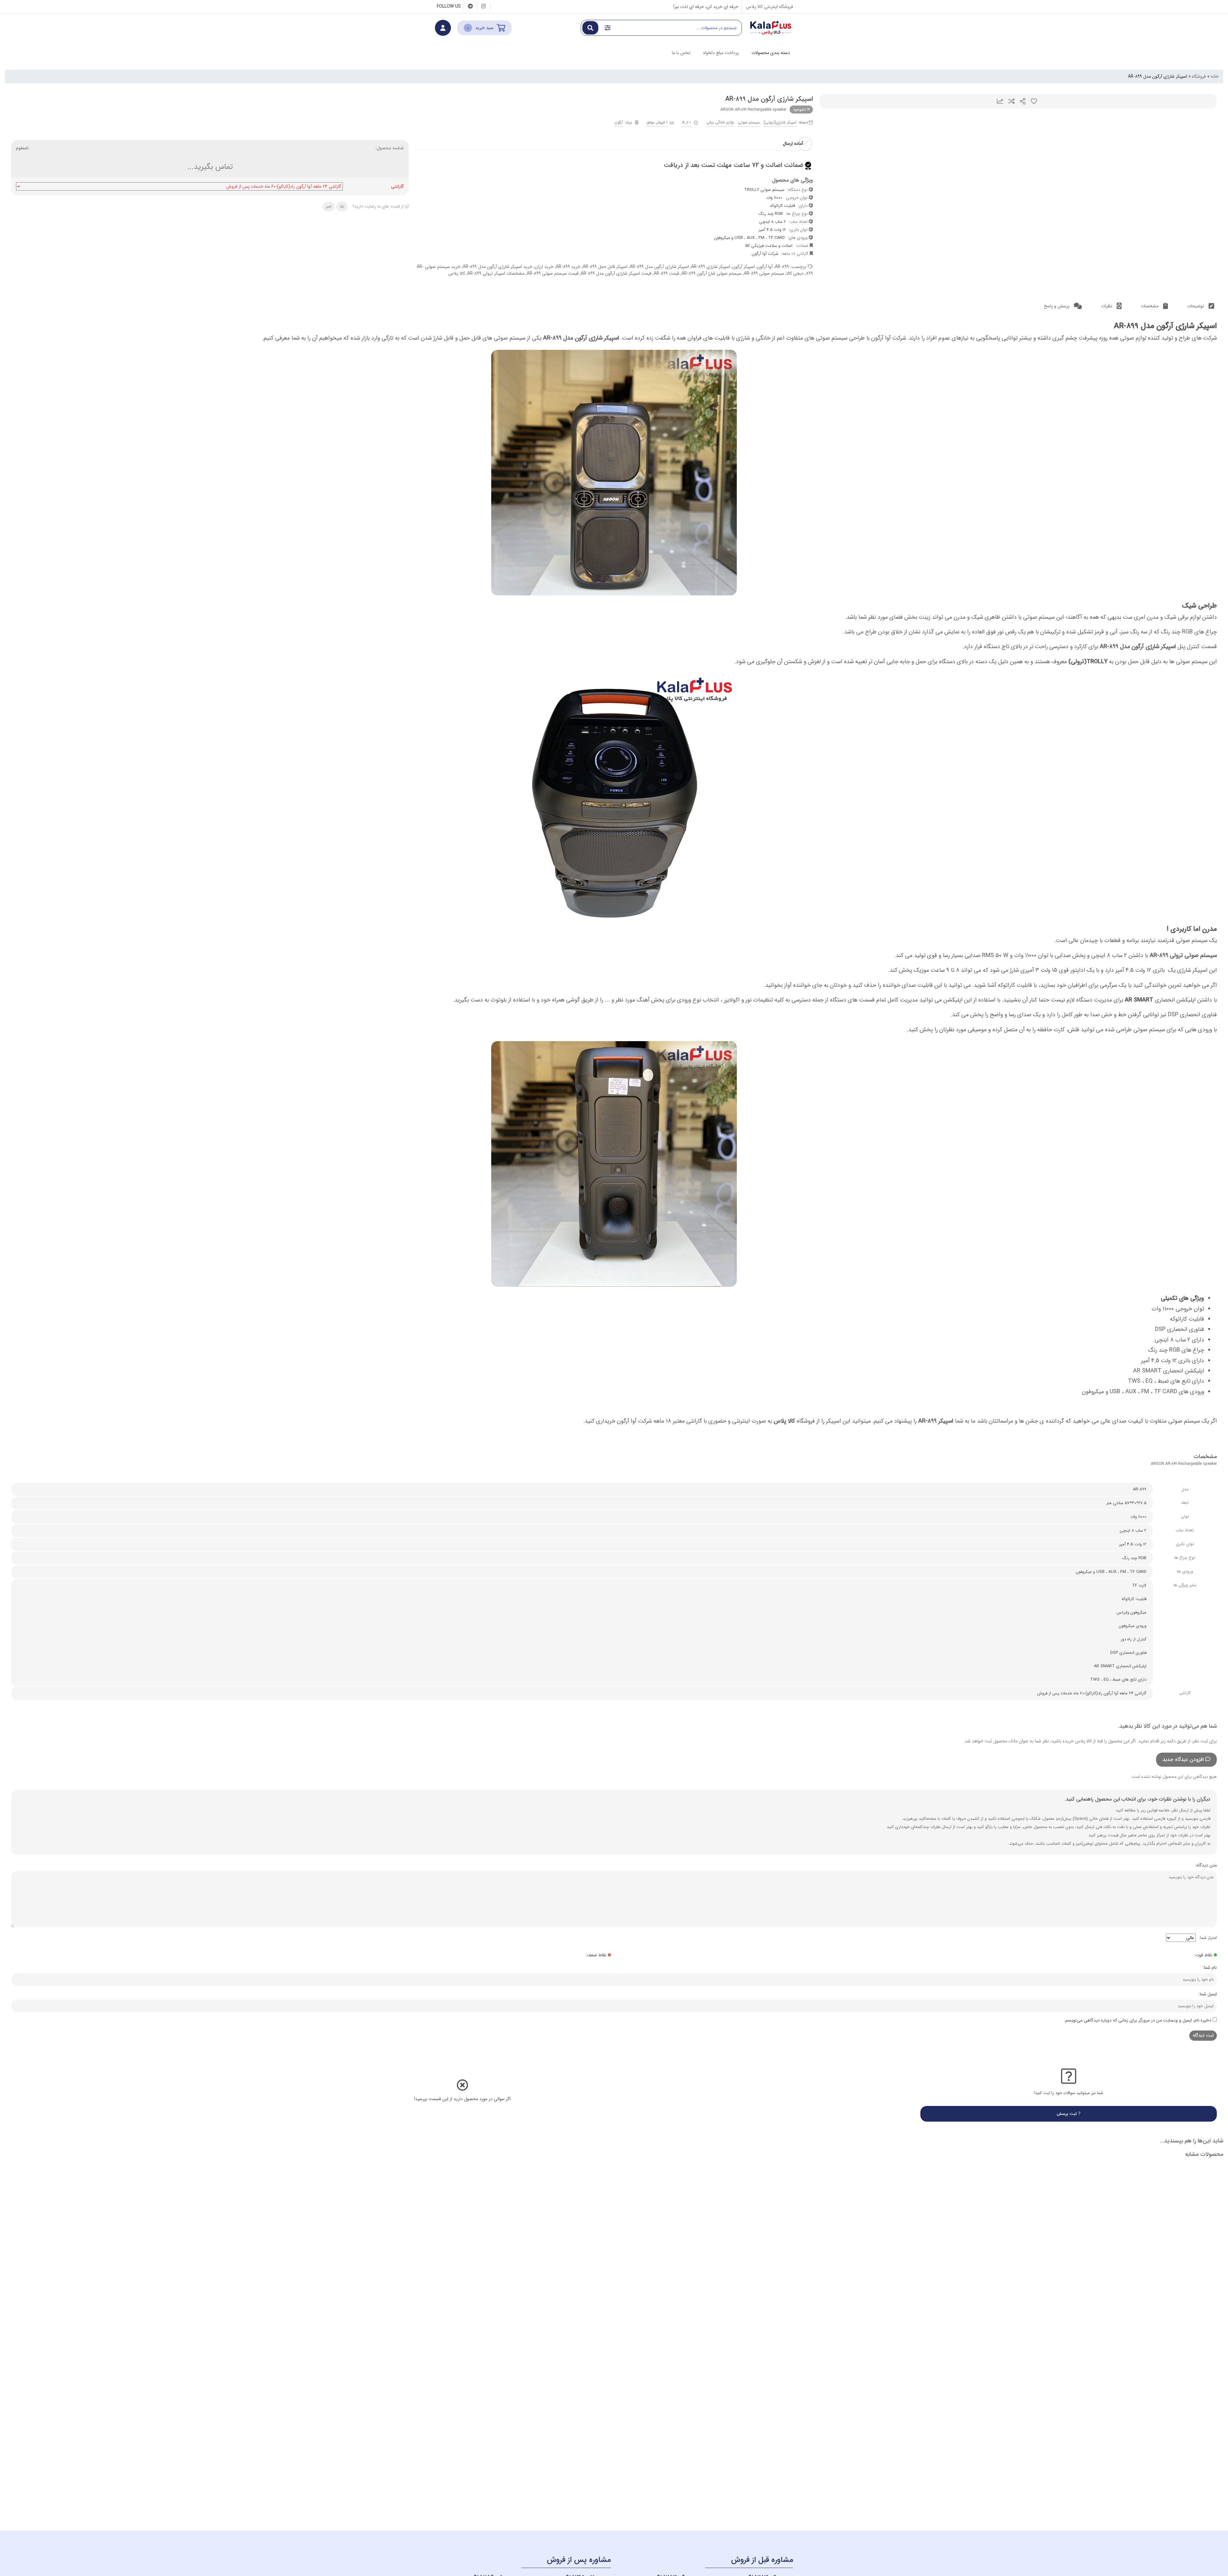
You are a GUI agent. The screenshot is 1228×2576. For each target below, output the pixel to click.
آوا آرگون (765, 267)
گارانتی (398, 187)
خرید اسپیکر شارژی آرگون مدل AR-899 (498, 267)
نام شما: (1210, 1967)
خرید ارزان (544, 267)
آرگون (619, 122)
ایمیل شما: (1208, 1994)
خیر (329, 206)
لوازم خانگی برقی (720, 122)
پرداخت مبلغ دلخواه (721, 53)
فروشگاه (1199, 76)
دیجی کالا (795, 273)
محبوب (1034, 101)
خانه (1215, 76)
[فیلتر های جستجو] (608, 28)
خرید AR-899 (568, 267)
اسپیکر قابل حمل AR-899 (605, 267)
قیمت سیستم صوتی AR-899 (553, 273)
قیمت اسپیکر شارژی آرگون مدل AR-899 (616, 273)
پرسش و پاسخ (1057, 306)
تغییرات (1000, 101)
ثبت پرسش (1067, 2114)
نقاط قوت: (1203, 1955)
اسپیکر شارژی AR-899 (711, 267)
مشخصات (1150, 306)
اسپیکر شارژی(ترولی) (780, 122)
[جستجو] (590, 28)
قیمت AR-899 (666, 273)
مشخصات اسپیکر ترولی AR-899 (496, 273)
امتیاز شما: (1208, 1938)
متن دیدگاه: (1206, 1865)
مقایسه (1012, 101)
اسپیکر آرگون (744, 267)
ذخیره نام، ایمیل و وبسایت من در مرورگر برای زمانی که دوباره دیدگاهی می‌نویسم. (1138, 2020)
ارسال (1023, 101)
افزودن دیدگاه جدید (1183, 1759)
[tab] (1201, 306)
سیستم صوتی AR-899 (764, 273)
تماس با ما (681, 53)
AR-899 (782, 267)
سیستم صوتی (749, 122)
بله (342, 206)
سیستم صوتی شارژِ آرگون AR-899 (712, 273)
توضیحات (1196, 306)
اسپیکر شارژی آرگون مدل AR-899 (659, 267)
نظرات (1107, 306)
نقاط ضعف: (596, 1955)
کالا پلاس (457, 273)
